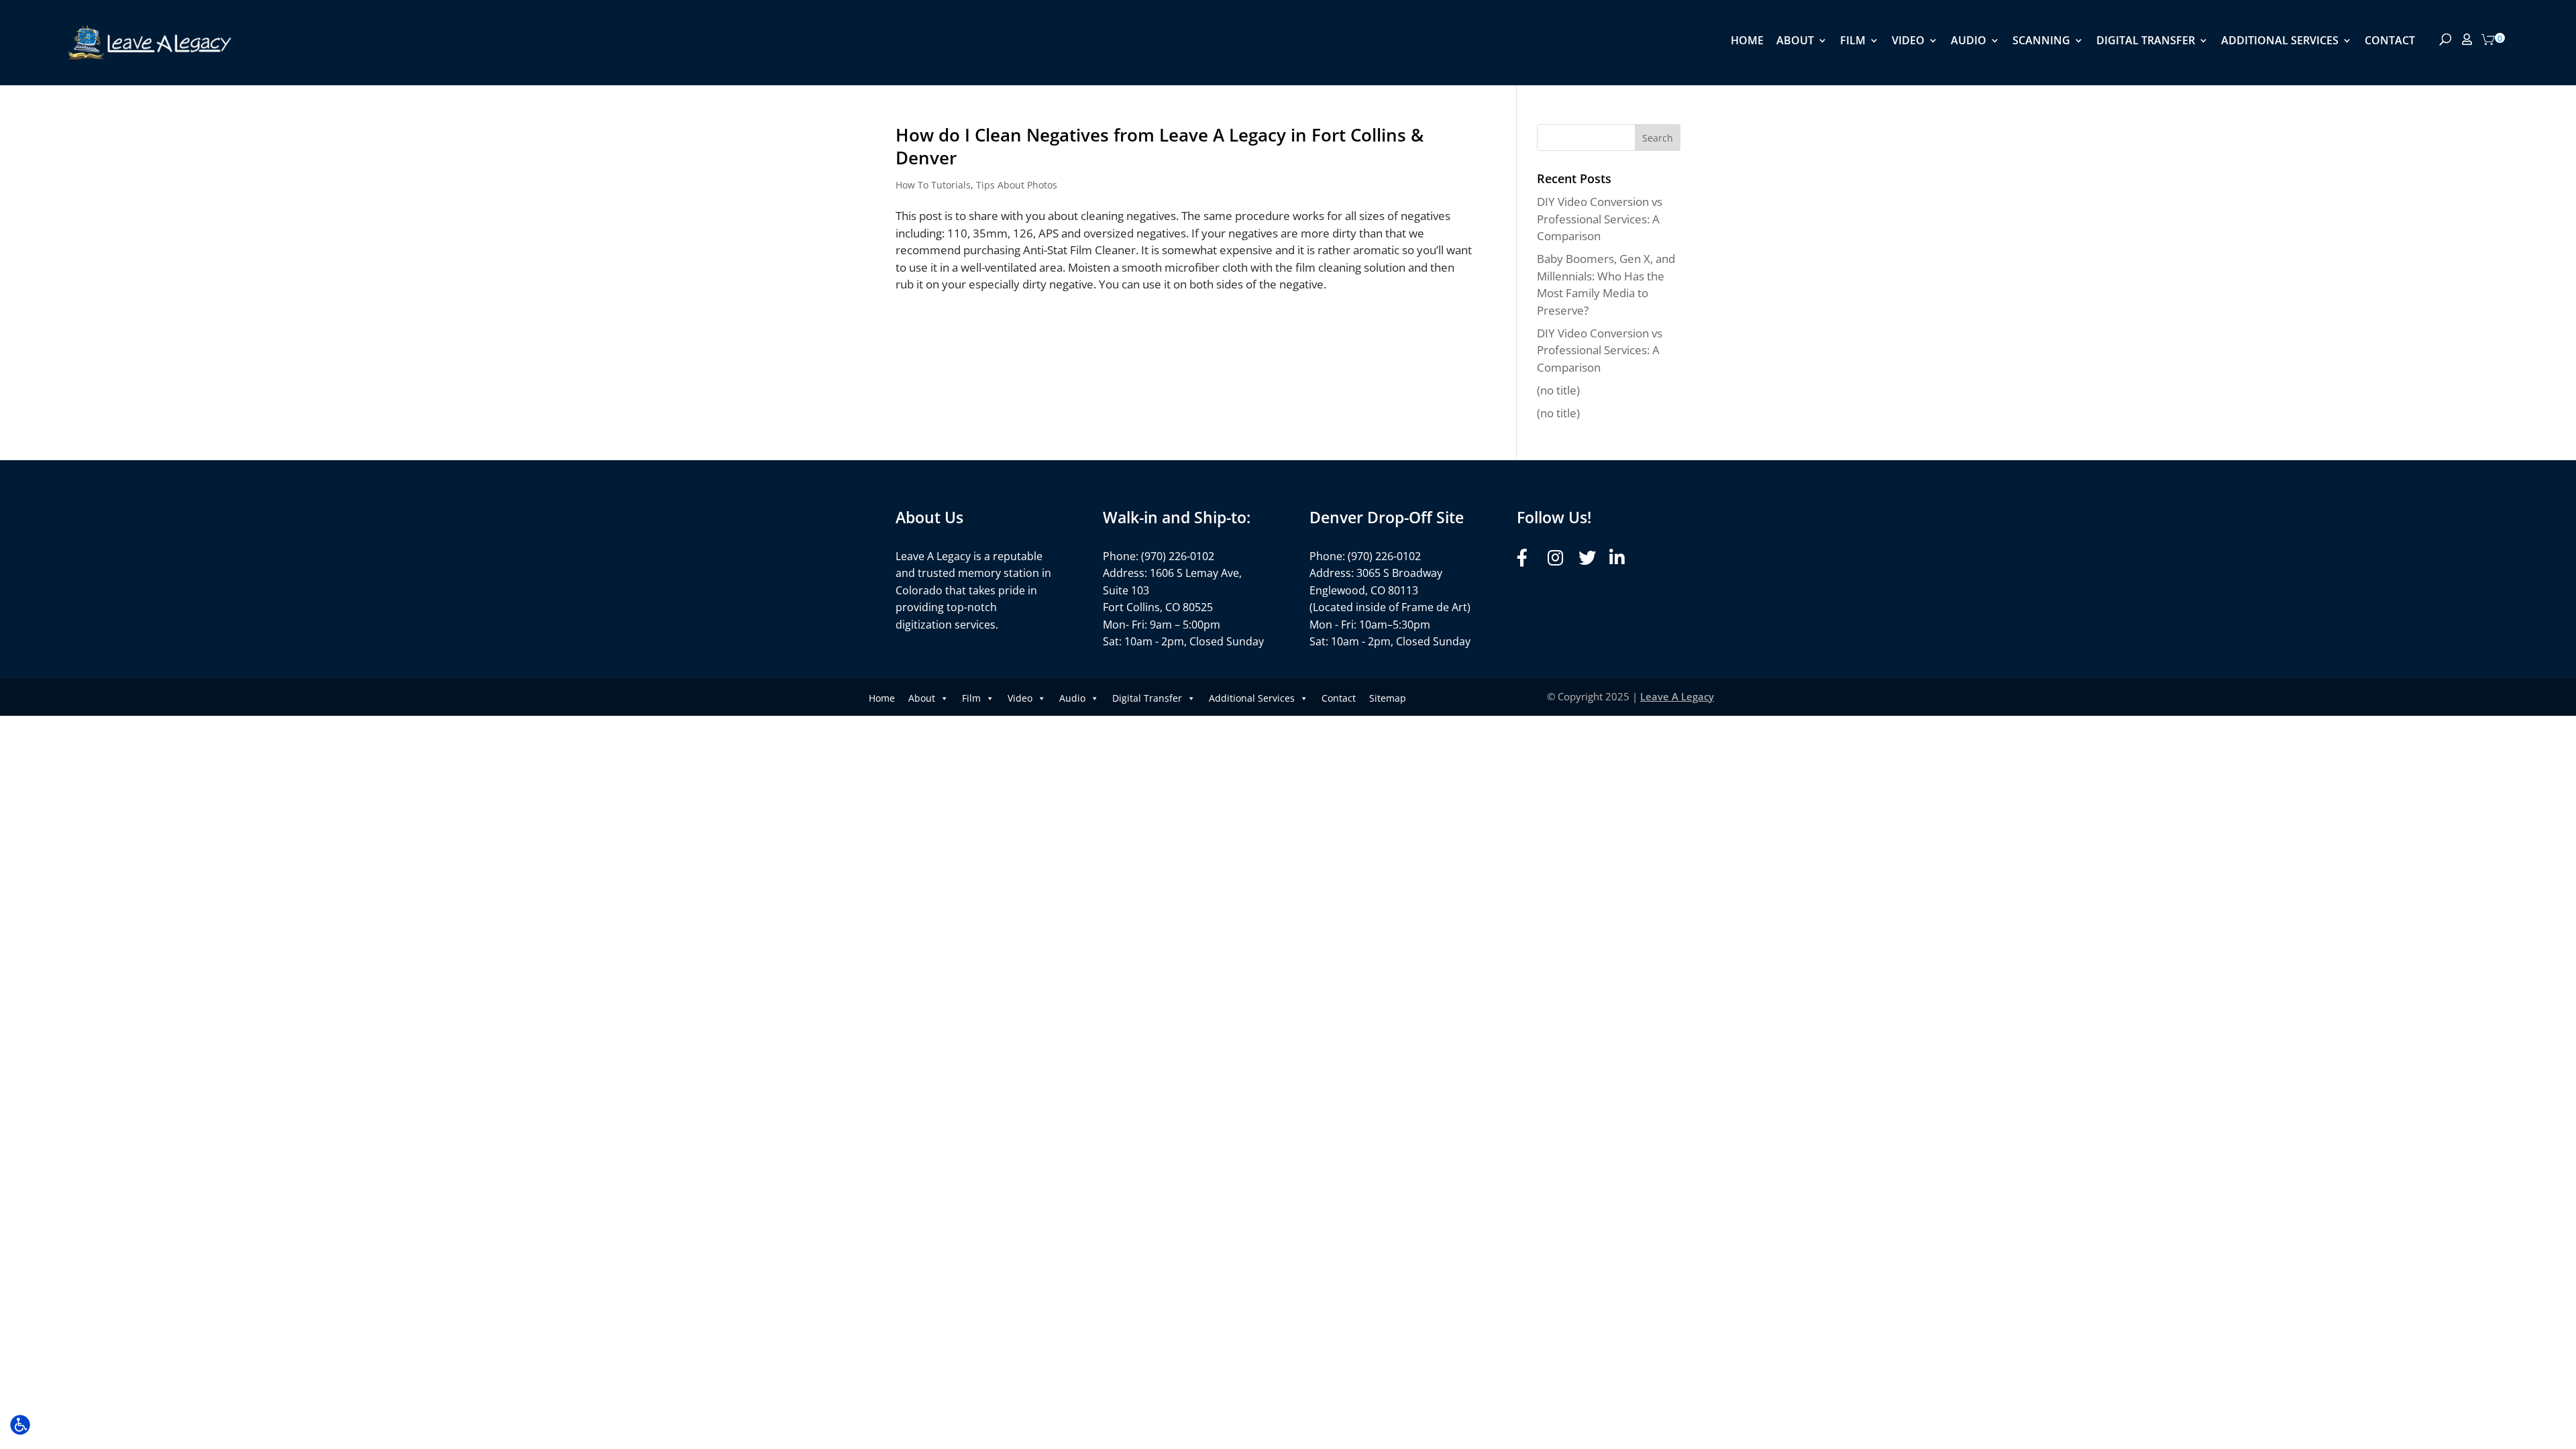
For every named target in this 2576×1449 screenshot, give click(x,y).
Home (1747, 42)
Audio (1969, 42)
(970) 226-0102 (1178, 556)
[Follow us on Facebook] (1528, 558)
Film (1853, 42)
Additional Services (2280, 42)
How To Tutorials (933, 185)
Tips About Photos (1017, 185)
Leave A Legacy (1677, 696)
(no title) (1558, 390)
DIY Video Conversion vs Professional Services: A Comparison (1600, 219)
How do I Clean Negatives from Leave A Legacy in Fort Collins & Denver (1160, 146)
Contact (2390, 42)
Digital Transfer (2146, 42)
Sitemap (1388, 698)
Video (1908, 42)
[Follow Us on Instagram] (1559, 558)
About (1795, 42)
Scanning (2041, 42)
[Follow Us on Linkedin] (1621, 558)
